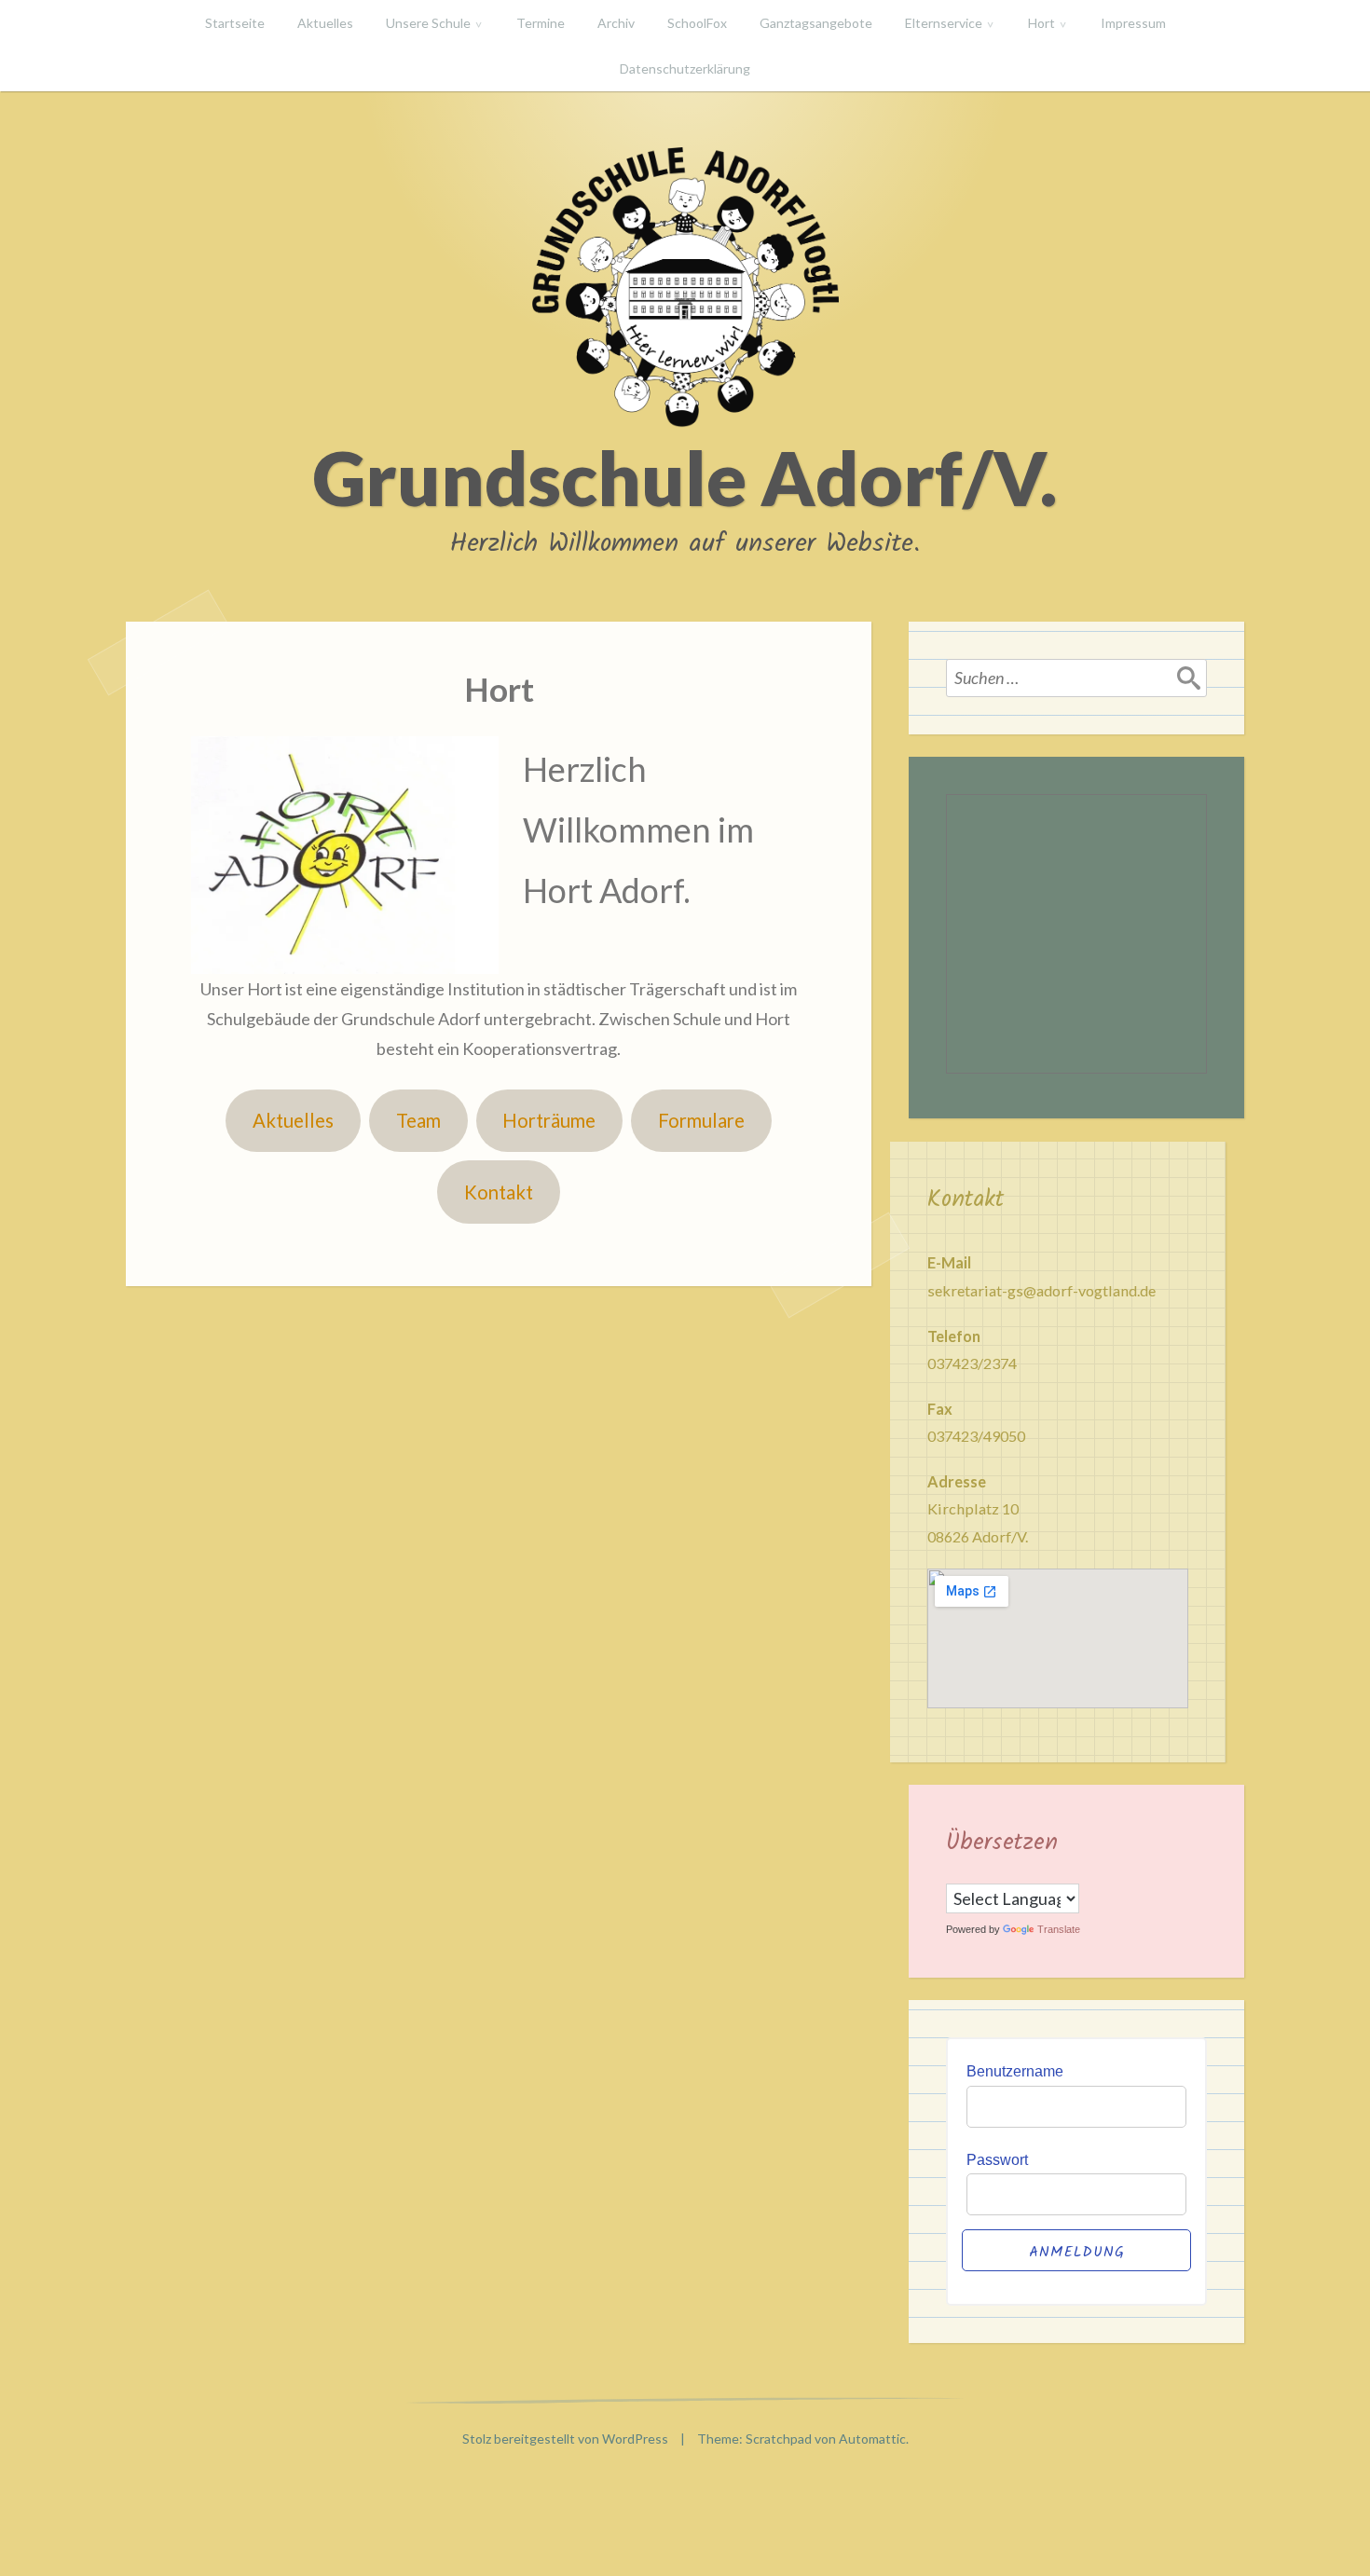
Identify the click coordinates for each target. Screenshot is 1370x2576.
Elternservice (944, 23)
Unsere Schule (428, 23)
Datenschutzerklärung (685, 69)
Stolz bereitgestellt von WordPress (565, 2439)
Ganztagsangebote (816, 23)
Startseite (235, 23)
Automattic (872, 2439)
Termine (541, 23)
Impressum (1133, 23)
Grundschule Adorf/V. (685, 477)
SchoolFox (697, 23)
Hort (1041, 23)
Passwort (997, 2159)
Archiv (616, 23)
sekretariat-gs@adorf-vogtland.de (1041, 1290)
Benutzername (1015, 2071)
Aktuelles (325, 23)
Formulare (701, 1120)
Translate (1059, 1929)
